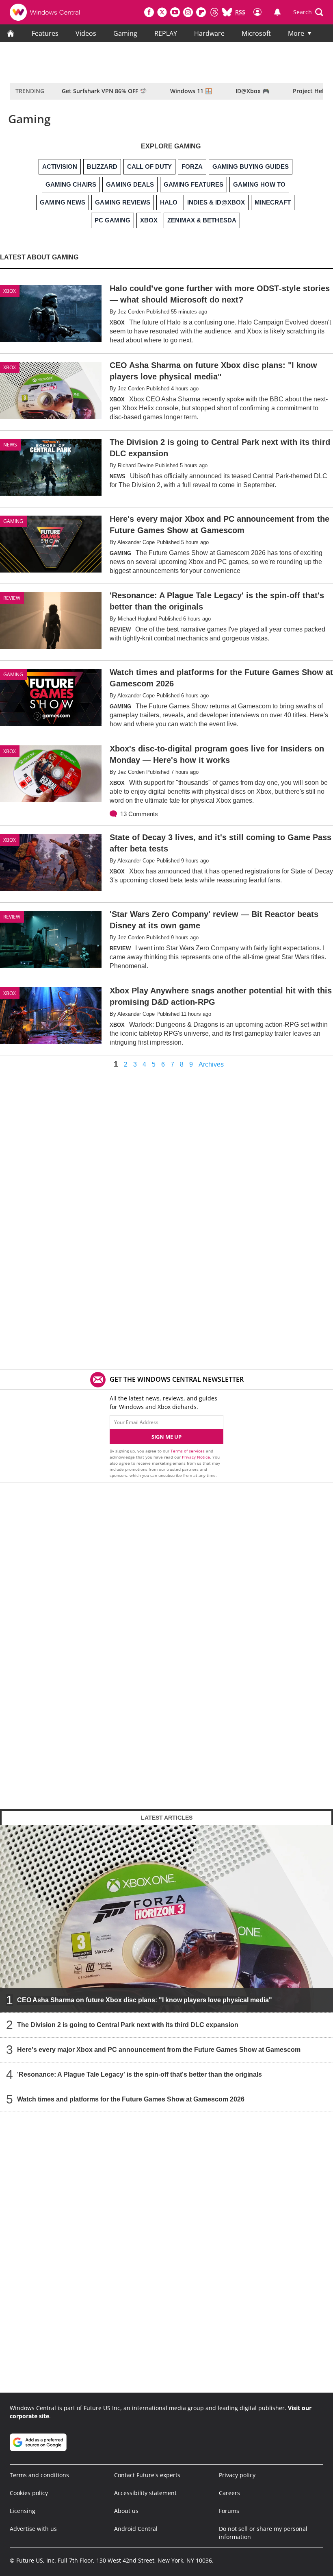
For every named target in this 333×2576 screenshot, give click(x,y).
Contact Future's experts (147, 2475)
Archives (211, 1065)
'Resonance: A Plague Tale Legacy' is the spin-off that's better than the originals (139, 2074)
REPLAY (166, 33)
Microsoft (256, 33)
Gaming (125, 33)
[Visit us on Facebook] (149, 12)
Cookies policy (29, 2493)
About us (126, 2511)
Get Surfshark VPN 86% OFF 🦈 (104, 91)
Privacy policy (237, 2475)
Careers (229, 2493)
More (296, 33)
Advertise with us (33, 2529)
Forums (229, 2511)
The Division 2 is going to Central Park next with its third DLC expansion (128, 2025)
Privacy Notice (196, 1457)
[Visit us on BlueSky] (227, 12)
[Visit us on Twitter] (162, 12)
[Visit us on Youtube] (175, 12)
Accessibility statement (145, 2493)
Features (45, 33)
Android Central (136, 2529)
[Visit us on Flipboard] (201, 12)
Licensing (23, 2511)
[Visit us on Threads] (214, 12)
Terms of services (188, 1451)
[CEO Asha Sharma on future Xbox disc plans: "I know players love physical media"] (166, 1919)
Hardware (209, 33)
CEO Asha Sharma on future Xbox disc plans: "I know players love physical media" (145, 2000)
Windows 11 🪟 (191, 91)
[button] (308, 12)
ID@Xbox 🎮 (252, 91)
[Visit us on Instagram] (188, 12)
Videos (86, 33)
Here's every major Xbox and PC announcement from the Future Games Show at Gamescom (159, 2050)
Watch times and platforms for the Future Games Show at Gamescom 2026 (131, 2099)
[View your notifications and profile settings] (277, 12)
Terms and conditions (39, 2475)
